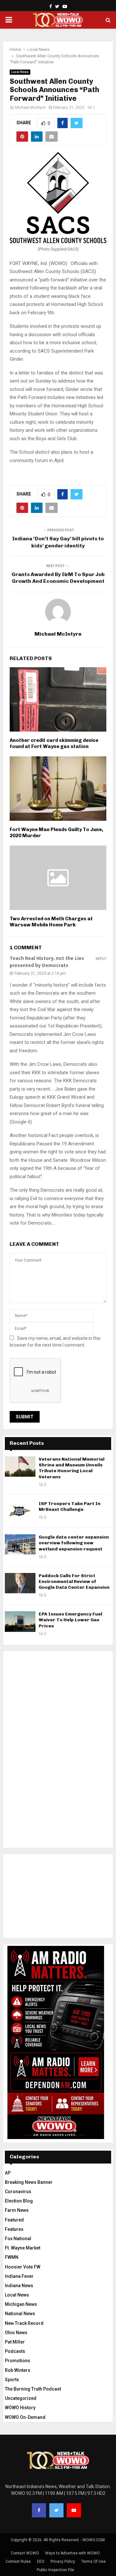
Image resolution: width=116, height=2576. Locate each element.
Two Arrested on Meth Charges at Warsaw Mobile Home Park (51, 922)
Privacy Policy (63, 2562)
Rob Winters (18, 2370)
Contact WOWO (25, 2553)
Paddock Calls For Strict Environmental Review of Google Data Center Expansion (74, 1582)
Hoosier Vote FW (23, 2267)
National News (20, 2314)
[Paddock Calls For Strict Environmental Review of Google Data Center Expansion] (20, 1583)
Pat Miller (15, 2342)
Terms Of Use (93, 2562)
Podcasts (15, 2351)
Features (14, 2229)
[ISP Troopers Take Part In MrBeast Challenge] (20, 1511)
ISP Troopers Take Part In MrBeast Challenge (70, 1506)
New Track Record (24, 2323)
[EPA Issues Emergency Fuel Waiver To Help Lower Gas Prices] (20, 1621)
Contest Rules (18, 2562)
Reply (101, 959)
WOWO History (20, 2408)
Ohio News (16, 2333)
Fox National (18, 2239)
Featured (14, 2220)
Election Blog (19, 2201)
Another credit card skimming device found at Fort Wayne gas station (54, 743)
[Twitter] (56, 2510)
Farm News (17, 2210)
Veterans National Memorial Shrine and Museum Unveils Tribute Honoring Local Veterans (72, 1468)
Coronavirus (18, 2192)
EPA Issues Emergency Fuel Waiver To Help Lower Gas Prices (70, 1620)
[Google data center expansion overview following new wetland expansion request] (20, 1544)
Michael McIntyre (30, 108)
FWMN (12, 2257)
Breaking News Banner (29, 2182)
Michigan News (21, 2304)
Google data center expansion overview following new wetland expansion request (74, 1543)
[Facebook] (39, 2510)
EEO (41, 2562)
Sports (12, 2380)
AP (8, 2173)
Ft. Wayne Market (23, 2248)
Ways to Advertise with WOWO (72, 2553)
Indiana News (19, 2286)
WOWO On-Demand (25, 2417)
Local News (20, 72)
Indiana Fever (19, 2276)
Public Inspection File (55, 2570)
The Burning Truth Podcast (33, 2389)
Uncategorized (21, 2398)
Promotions (18, 2361)
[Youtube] (74, 2510)
